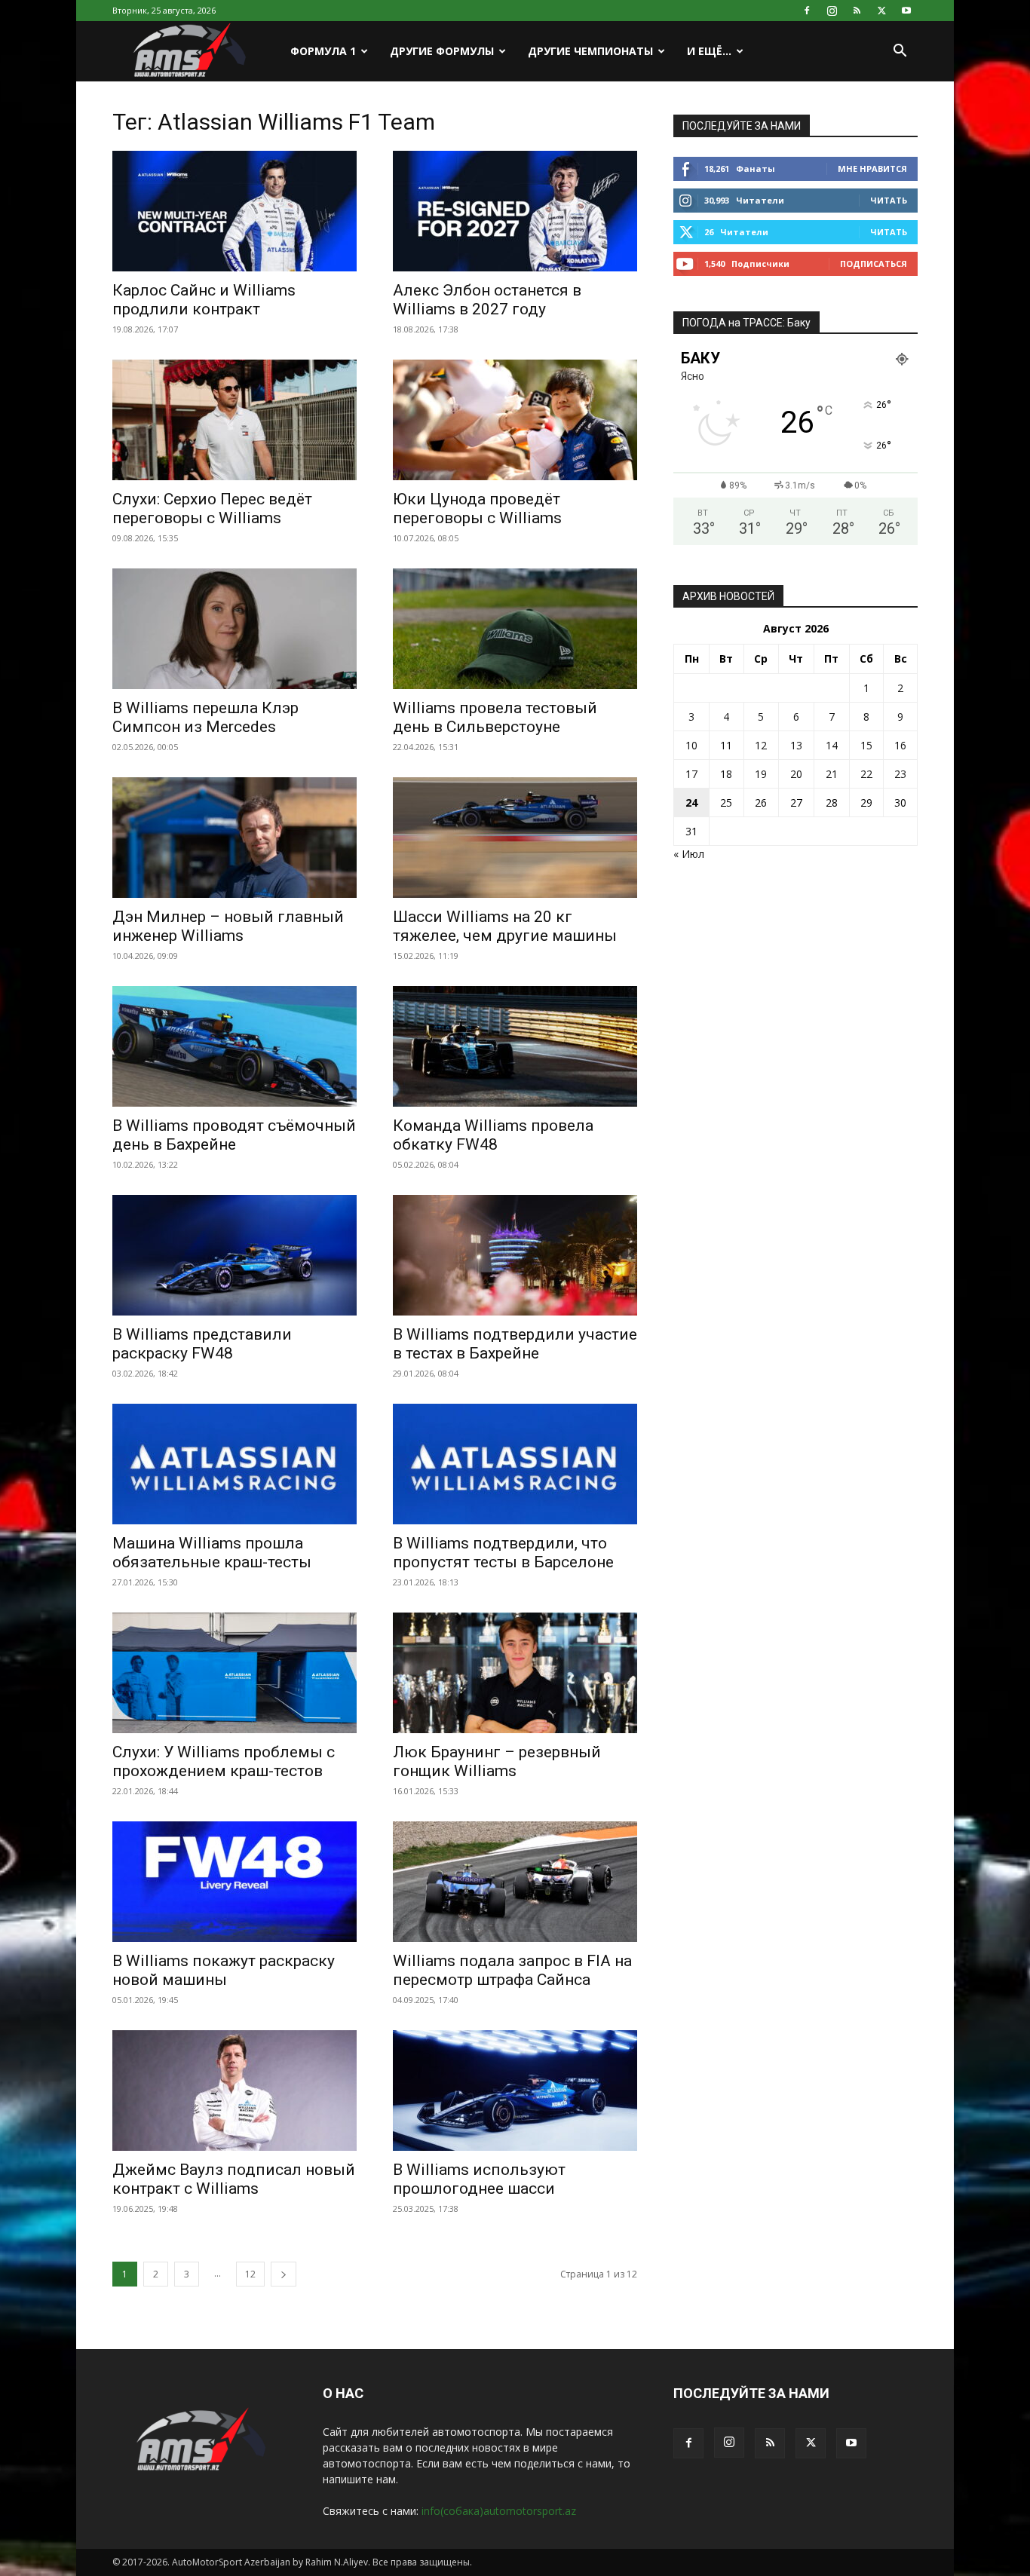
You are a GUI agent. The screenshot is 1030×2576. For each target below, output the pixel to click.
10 (691, 745)
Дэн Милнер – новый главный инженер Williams (228, 926)
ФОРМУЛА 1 (323, 51)
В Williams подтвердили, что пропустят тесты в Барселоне (503, 1553)
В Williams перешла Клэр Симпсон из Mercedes (205, 717)
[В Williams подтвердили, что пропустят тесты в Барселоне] (515, 1464)
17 (691, 774)
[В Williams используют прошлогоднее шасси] (515, 2091)
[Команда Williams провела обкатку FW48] (515, 1046)
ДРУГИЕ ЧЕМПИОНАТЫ (590, 51)
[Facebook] (807, 11)
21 (832, 774)
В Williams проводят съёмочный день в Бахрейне (234, 1135)
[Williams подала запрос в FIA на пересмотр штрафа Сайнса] (515, 1882)
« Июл (689, 854)
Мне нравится (872, 168)
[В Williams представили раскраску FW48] (235, 1255)
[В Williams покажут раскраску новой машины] (235, 1882)
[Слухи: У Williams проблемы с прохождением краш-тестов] (235, 1673)
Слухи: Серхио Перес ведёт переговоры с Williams (212, 508)
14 (832, 745)
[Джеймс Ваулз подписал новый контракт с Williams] (235, 2091)
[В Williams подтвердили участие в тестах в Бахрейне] (515, 1255)
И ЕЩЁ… (709, 51)
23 (900, 774)
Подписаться (874, 263)
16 (900, 745)
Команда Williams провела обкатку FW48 (493, 1135)
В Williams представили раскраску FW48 (202, 1344)
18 (726, 774)
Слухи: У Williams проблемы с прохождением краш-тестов (224, 1761)
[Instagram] (832, 11)
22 (866, 774)
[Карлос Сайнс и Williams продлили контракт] (235, 211)
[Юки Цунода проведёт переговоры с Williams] (515, 420)
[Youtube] (906, 11)
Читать (889, 200)
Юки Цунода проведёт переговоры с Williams (477, 508)
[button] (900, 52)
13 (796, 745)
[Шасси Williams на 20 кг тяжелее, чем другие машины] (515, 838)
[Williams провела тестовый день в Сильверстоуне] (515, 629)
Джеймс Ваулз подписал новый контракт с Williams (234, 2179)
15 (866, 745)
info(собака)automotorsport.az (499, 2511)
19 (761, 774)
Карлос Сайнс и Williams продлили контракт (204, 300)
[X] (881, 11)
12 (250, 2274)
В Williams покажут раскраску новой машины (224, 1970)
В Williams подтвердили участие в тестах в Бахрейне (515, 1344)
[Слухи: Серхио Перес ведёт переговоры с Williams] (235, 420)
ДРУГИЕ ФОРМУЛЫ (442, 51)
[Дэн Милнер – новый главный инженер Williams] (235, 838)
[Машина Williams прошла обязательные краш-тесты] (235, 1464)
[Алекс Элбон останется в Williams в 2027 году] (515, 211)
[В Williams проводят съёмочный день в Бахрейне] (235, 1046)
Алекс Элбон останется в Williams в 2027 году (487, 300)
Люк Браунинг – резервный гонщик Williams (497, 1761)
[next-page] (284, 2274)
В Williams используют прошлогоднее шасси (479, 2179)
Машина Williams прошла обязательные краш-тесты (212, 1553)
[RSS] (857, 11)
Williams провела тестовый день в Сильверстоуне (495, 717)
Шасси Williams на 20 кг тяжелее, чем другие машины (505, 926)
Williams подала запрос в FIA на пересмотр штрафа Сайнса (512, 1970)
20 (796, 774)
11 (726, 745)
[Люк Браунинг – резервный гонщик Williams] (515, 1673)
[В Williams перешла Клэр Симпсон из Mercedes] (235, 629)
